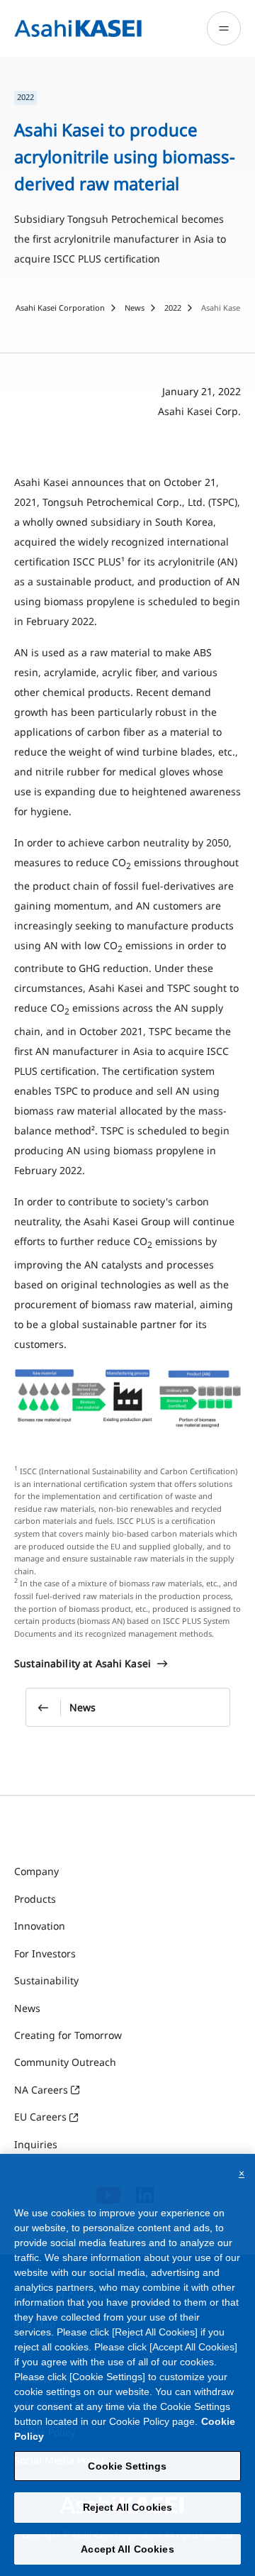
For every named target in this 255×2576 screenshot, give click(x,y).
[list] (127, 98)
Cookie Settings (127, 2466)
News (135, 308)
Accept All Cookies (127, 2549)
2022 (173, 308)
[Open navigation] (224, 28)
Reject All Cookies (128, 2507)
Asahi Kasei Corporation (60, 308)
